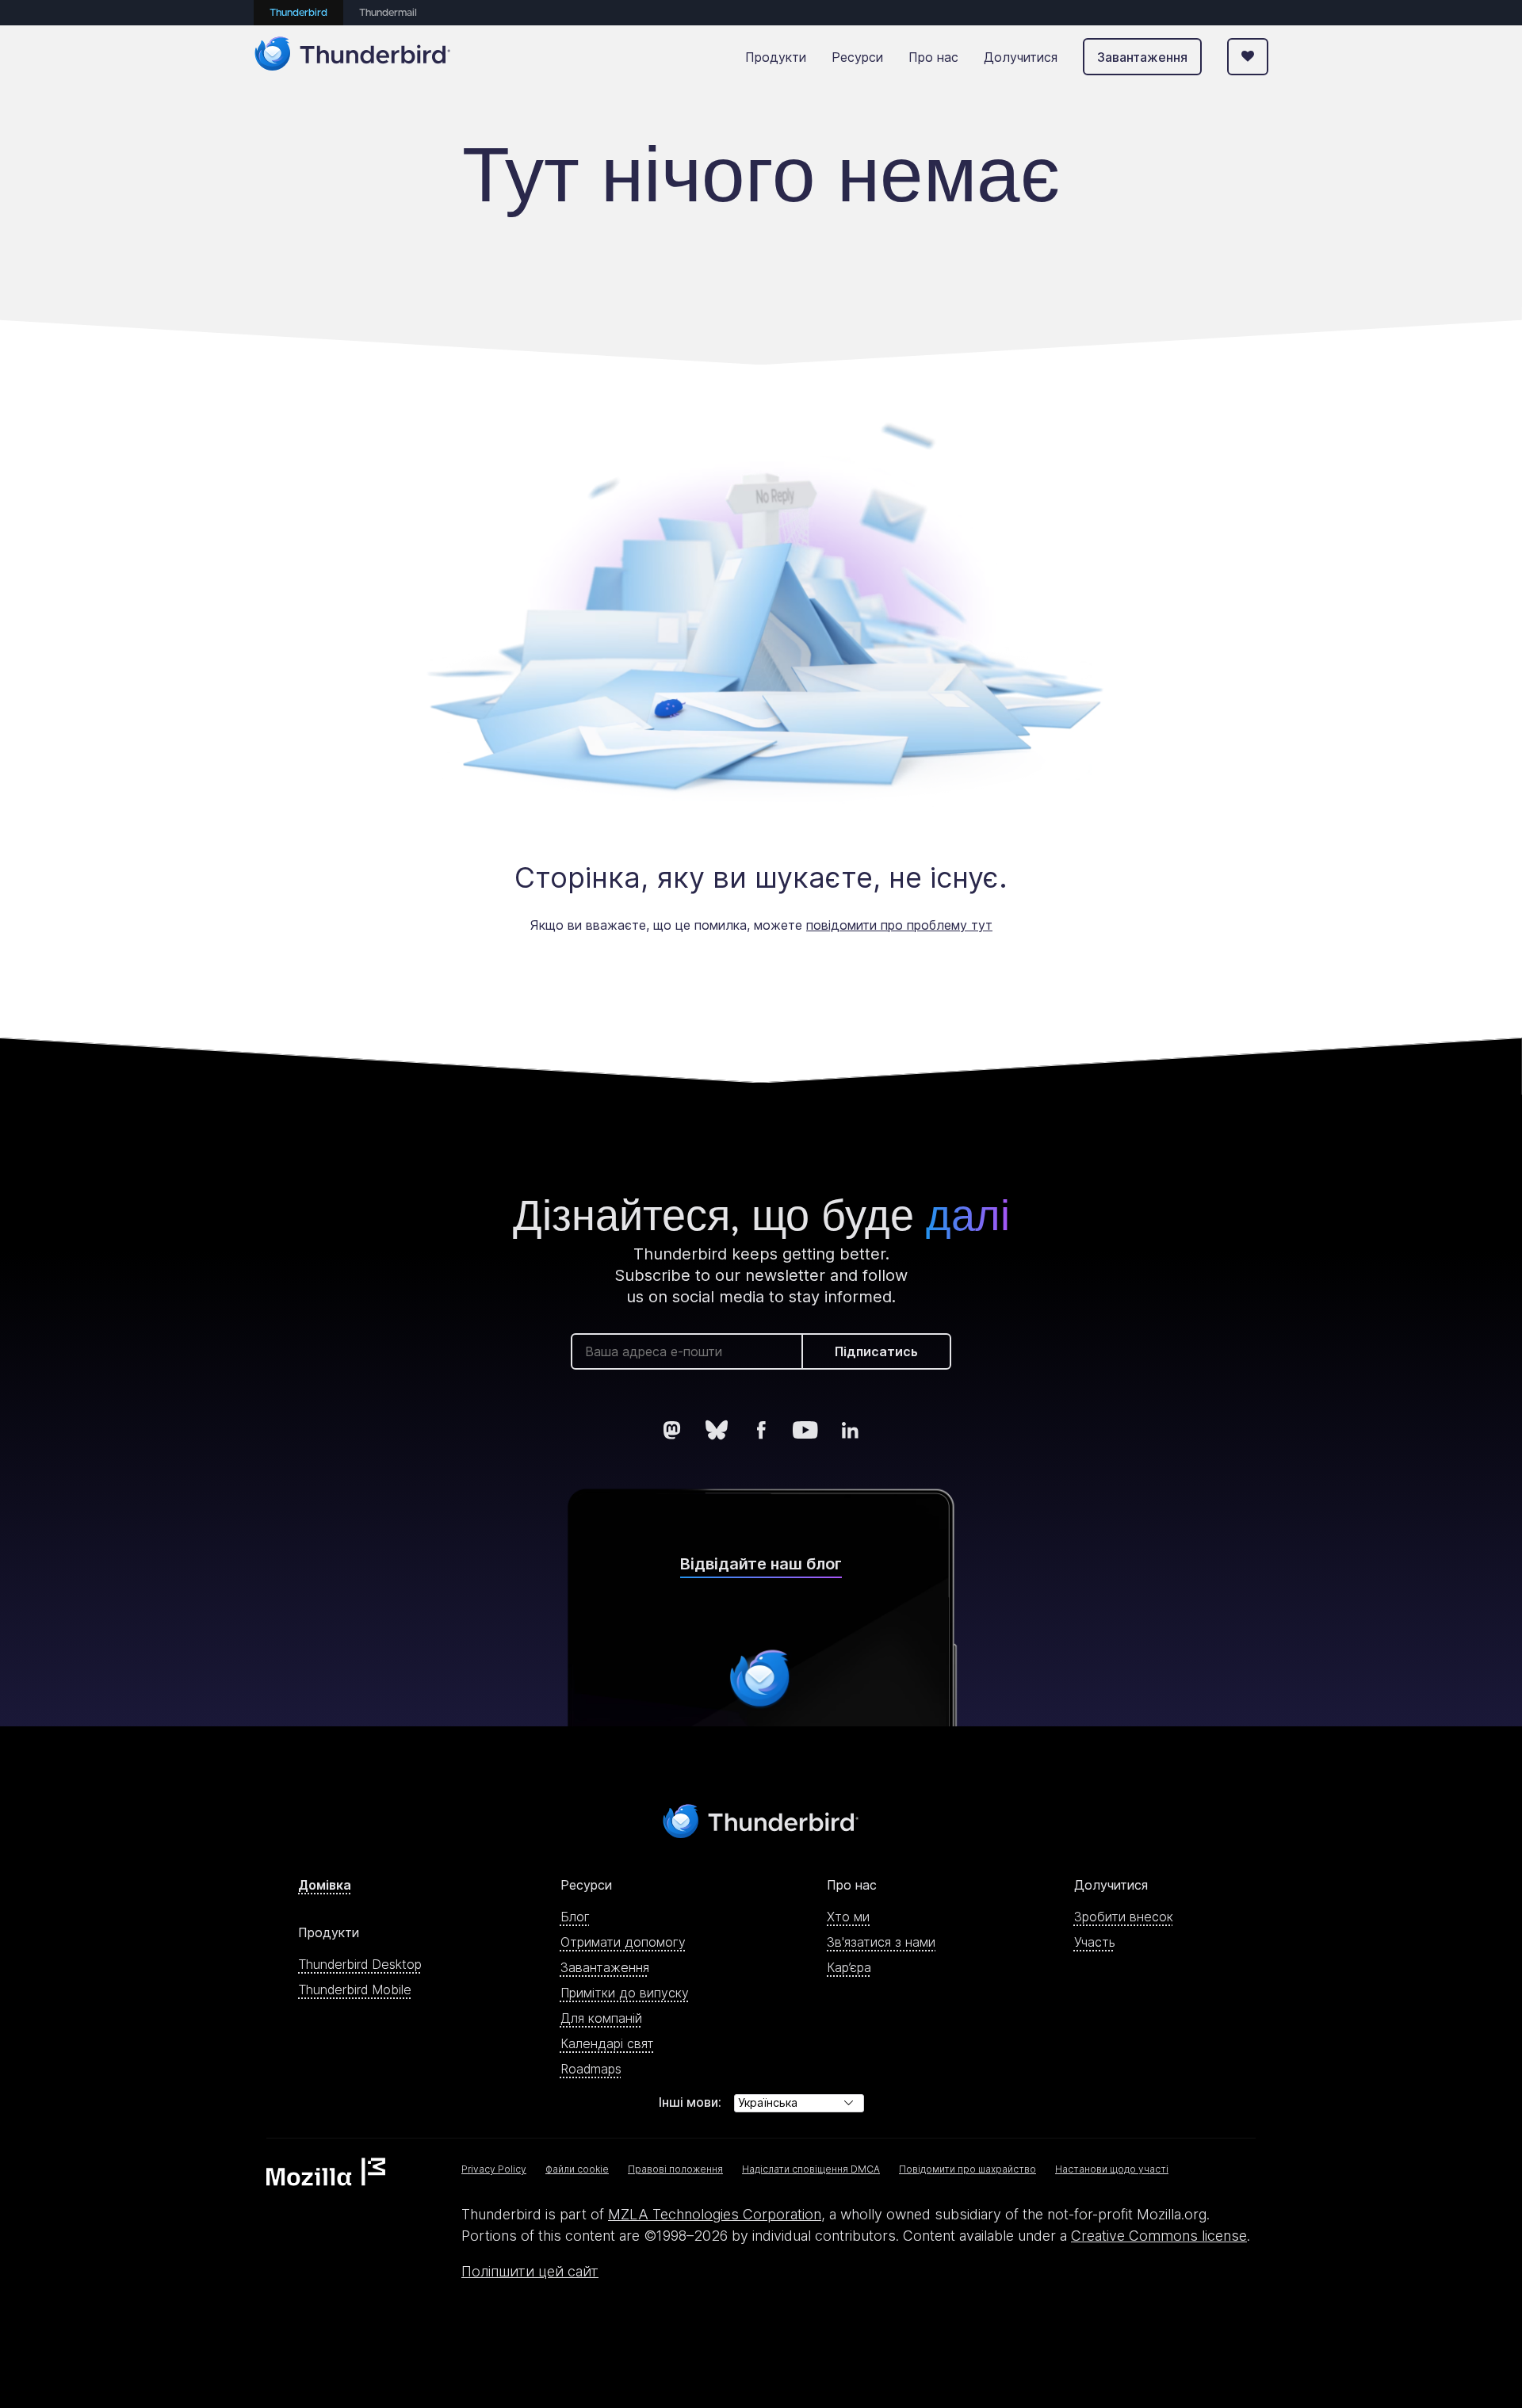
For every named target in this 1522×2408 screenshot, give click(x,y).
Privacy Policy (494, 2169)
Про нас (933, 57)
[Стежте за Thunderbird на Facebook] (761, 1430)
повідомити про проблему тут (899, 925)
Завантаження (1142, 57)
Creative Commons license (1159, 2236)
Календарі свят (607, 2043)
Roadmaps (591, 2069)
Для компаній (601, 2018)
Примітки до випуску (625, 1993)
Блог (575, 1917)
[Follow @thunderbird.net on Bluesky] (717, 1430)
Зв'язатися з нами (881, 1942)
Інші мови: (690, 2102)
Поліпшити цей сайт (530, 2271)
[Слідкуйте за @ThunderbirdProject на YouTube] (805, 1430)
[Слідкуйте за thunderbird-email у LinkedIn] (850, 1430)
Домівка (325, 1885)
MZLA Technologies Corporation (715, 2214)
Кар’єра (849, 1967)
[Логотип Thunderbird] (353, 57)
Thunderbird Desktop (360, 1964)
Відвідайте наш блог (761, 1564)
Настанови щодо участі (1112, 2169)
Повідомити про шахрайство (968, 2169)
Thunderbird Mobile (355, 1989)
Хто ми (848, 1917)
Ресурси (857, 57)
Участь (1095, 1942)
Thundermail (388, 13)
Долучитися (1021, 57)
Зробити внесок (1124, 1917)
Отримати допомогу (623, 1942)
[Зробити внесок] (1248, 57)
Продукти (776, 57)
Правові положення (675, 2169)
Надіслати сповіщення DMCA (811, 2169)
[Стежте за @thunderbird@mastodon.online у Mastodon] (672, 1430)
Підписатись (876, 1351)
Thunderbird (298, 13)
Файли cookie (577, 2169)
